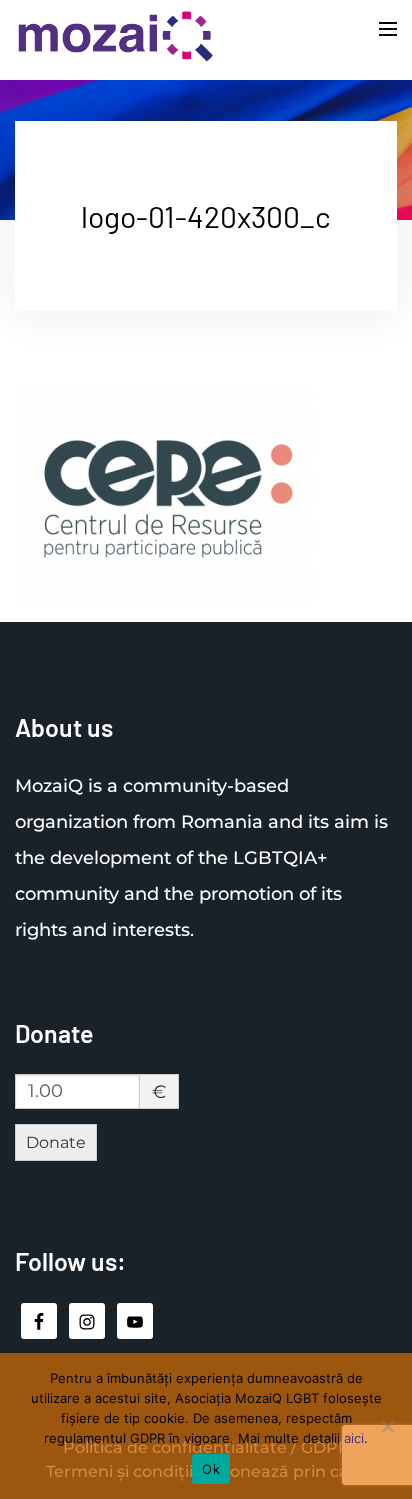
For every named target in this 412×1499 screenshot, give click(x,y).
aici (354, 1438)
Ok (211, 1469)
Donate (56, 1142)
